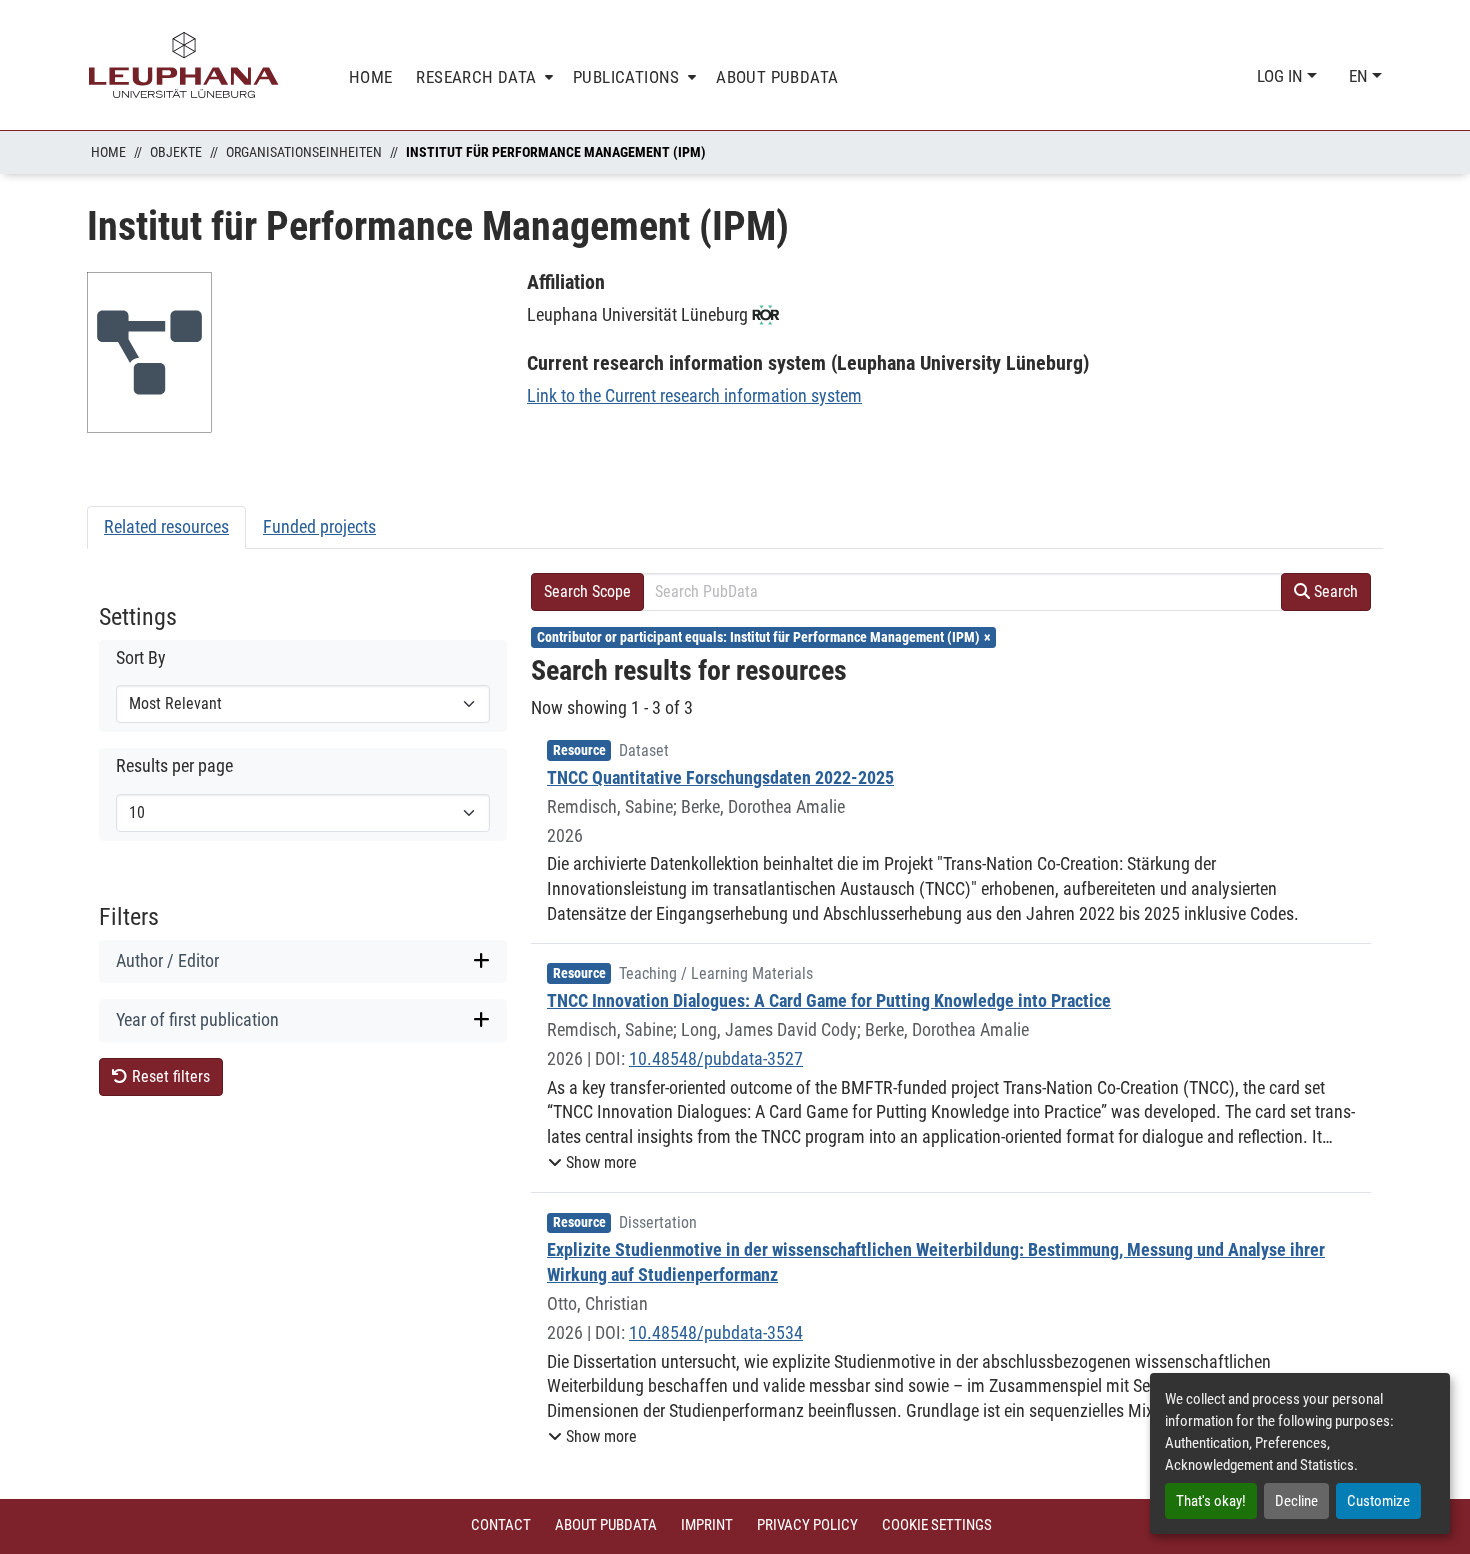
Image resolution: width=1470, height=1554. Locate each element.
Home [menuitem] (371, 77)
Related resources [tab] (166, 526)
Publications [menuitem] (626, 77)
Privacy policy (807, 1525)
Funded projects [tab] (319, 526)
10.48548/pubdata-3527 (716, 1058)
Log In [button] (1282, 76)
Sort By (141, 658)
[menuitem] (482, 77)
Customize (1378, 1501)
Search (1334, 591)
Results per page (174, 766)
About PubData (606, 1525)
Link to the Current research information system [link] (694, 395)
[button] (592, 1163)
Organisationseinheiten (304, 152)
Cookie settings (937, 1525)
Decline (1296, 1501)
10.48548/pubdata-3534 (716, 1332)
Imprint (707, 1525)
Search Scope (587, 591)
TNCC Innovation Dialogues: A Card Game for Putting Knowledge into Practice (829, 1000)
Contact (501, 1525)
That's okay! (1211, 1501)
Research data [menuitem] (476, 77)
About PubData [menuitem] (777, 77)
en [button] (1360, 76)
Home (108, 152)
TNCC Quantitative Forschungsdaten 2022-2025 (720, 777)
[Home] (184, 65)
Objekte (176, 152)
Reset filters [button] (169, 1076)
